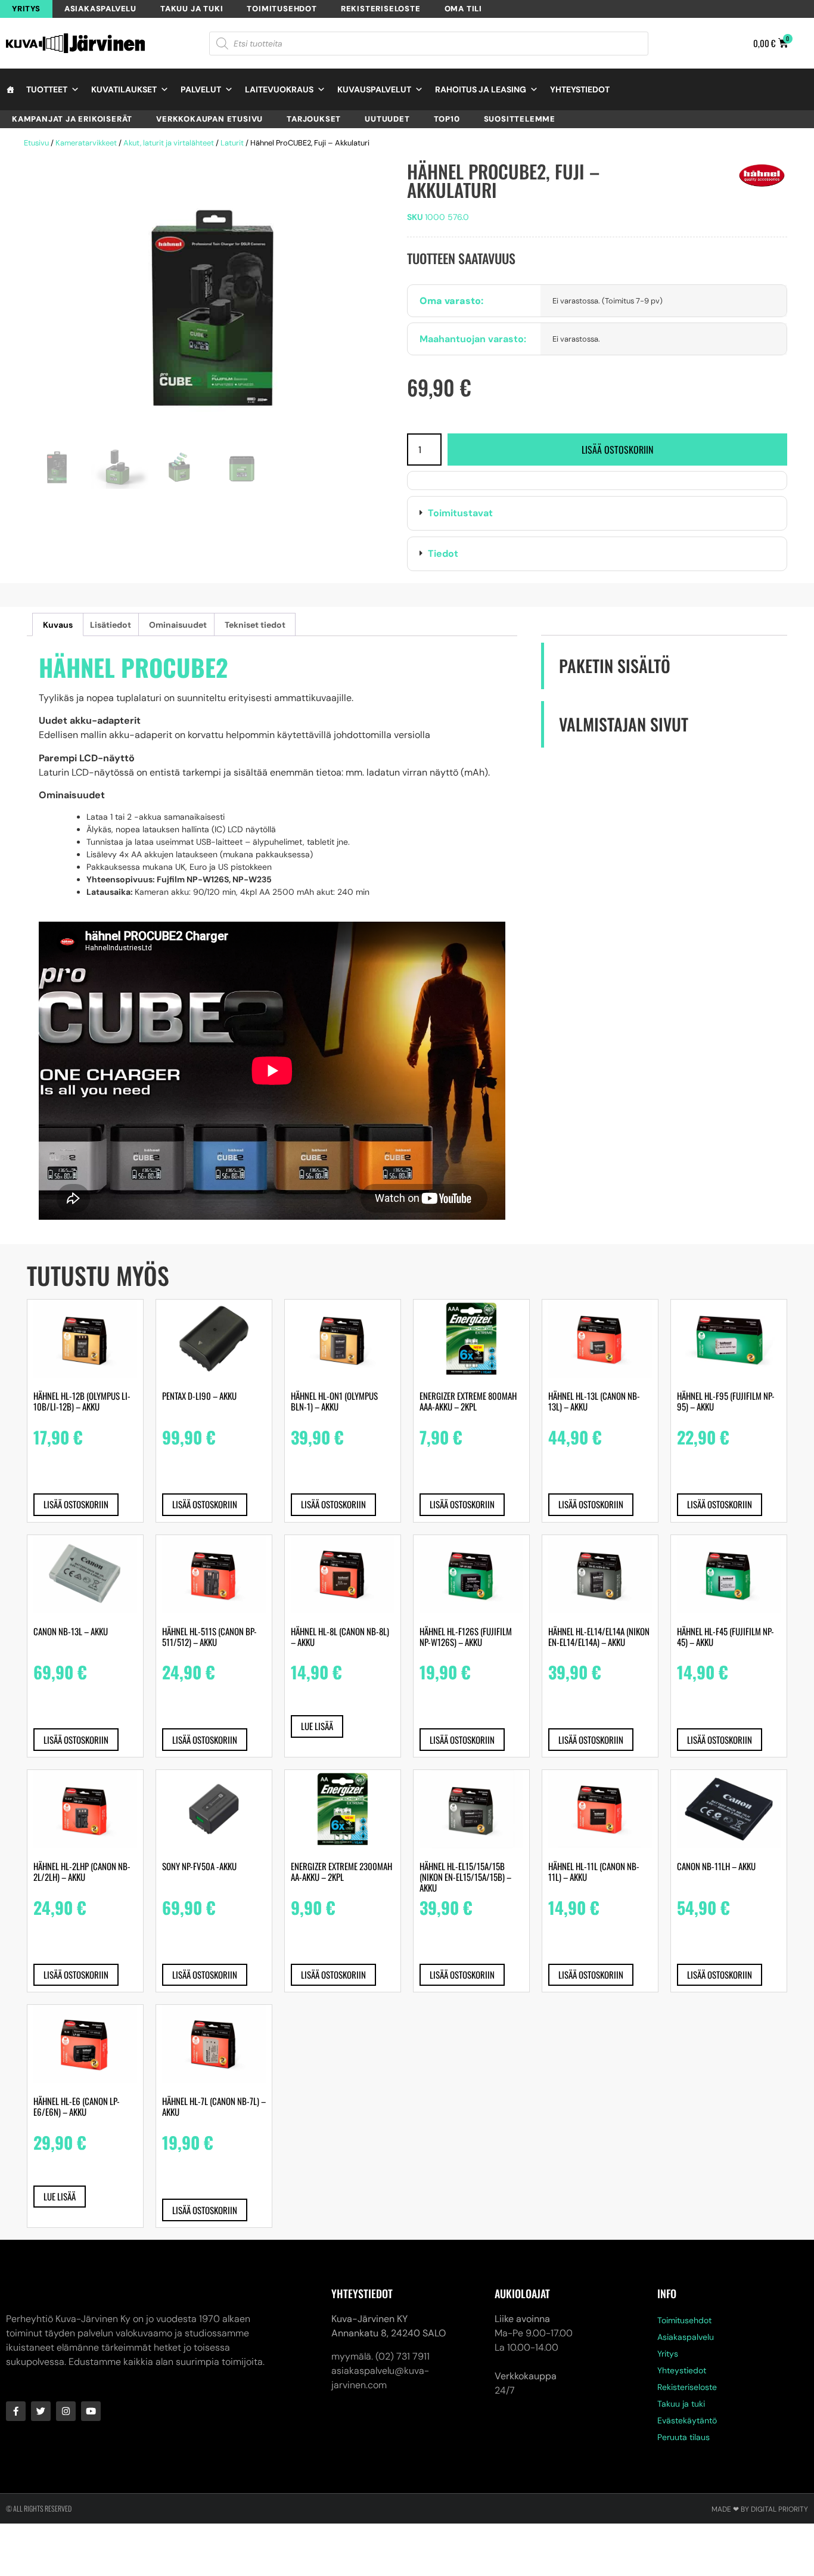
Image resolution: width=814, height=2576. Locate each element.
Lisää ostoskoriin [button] (76, 1504)
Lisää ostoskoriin (617, 450)
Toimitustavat (460, 513)
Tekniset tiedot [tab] (255, 625)
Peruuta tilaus (683, 2437)
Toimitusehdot (282, 9)
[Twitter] (41, 2411)
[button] (597, 513)
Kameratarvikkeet (86, 143)
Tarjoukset (314, 119)
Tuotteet (47, 89)
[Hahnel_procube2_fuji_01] (211, 306)
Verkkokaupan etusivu (209, 119)
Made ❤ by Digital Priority (760, 2509)
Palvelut (201, 89)
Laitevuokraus (279, 89)
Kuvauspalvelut (374, 89)
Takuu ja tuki (192, 9)
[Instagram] (66, 2411)
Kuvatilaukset (124, 89)
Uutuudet (387, 119)
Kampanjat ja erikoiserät (72, 119)
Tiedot (443, 554)
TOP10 (447, 119)
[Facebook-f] (16, 2411)
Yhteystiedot (580, 89)
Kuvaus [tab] (58, 625)
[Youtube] (91, 2411)
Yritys (26, 9)
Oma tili (463, 9)
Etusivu (36, 143)
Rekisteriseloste (381, 9)
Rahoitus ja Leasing (481, 89)
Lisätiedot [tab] (111, 625)
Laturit (232, 143)
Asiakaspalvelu (100, 9)
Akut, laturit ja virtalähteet (169, 143)
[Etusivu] (10, 89)
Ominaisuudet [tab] (178, 625)
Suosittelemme (520, 119)
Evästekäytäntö (687, 2420)
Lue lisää (317, 1726)
